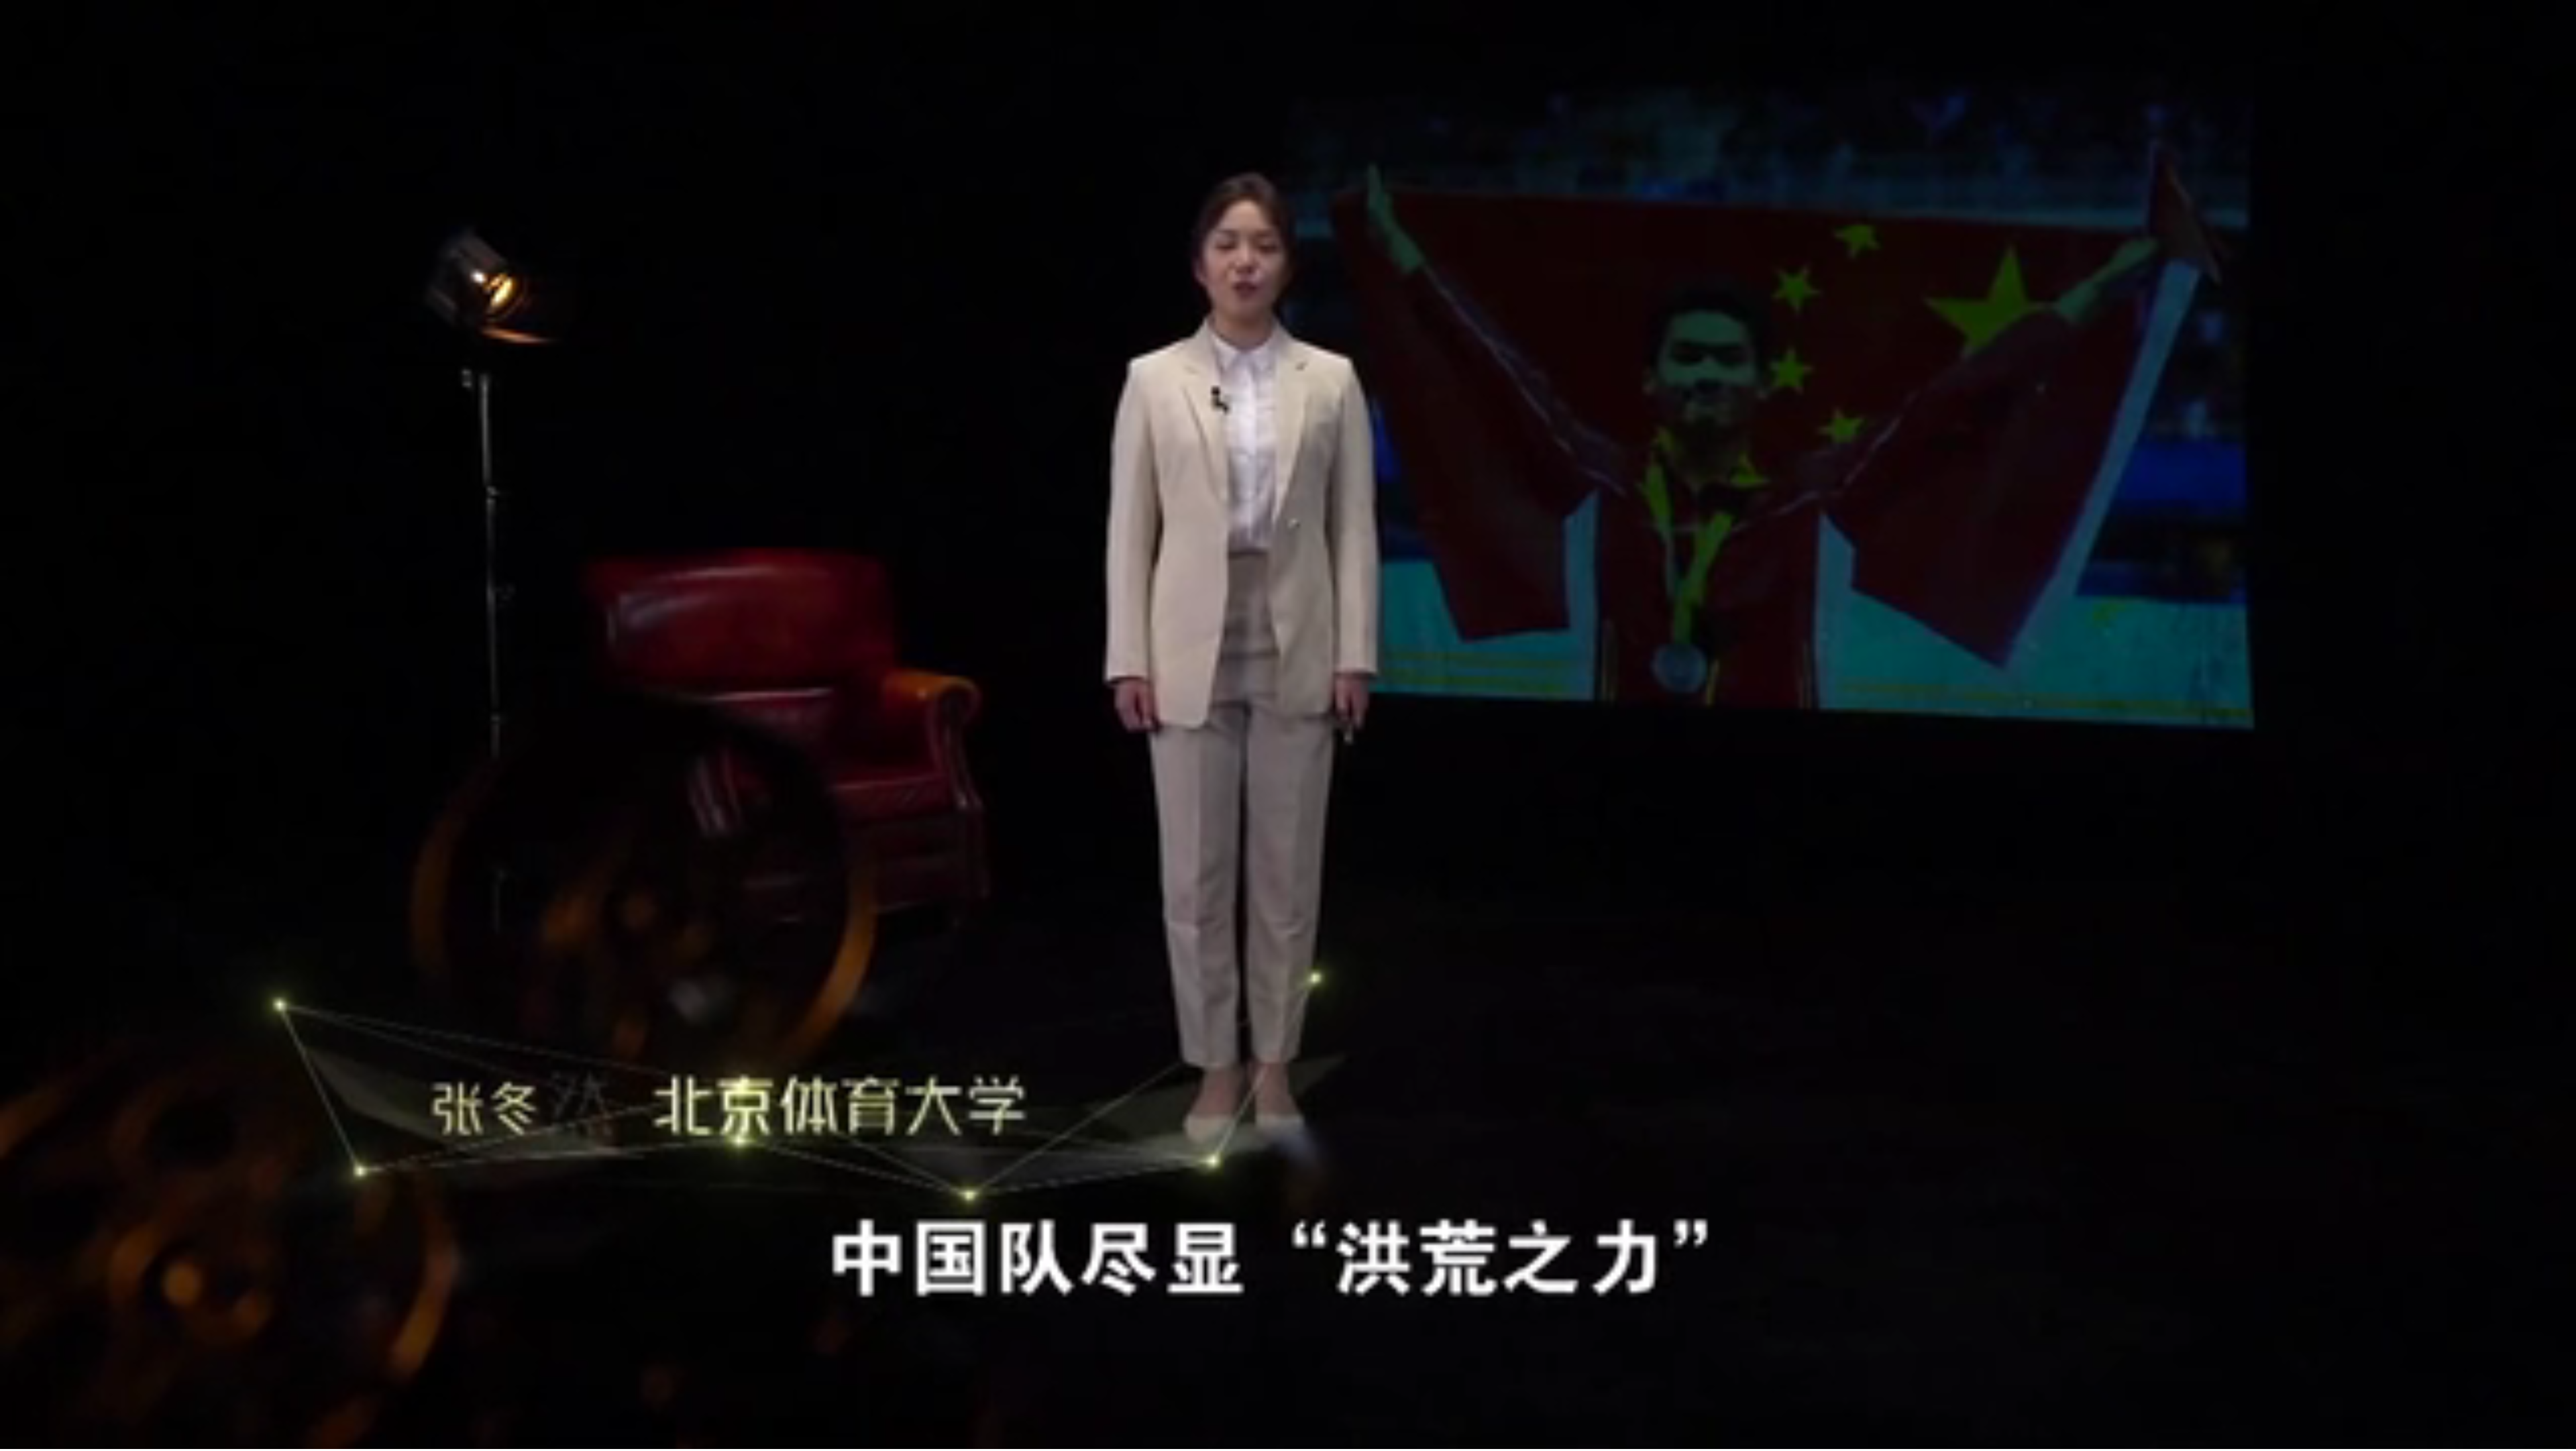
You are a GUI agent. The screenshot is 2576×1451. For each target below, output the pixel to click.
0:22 (35, 1437)
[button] (11, 1438)
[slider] (2529, 1437)
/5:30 (53, 1437)
